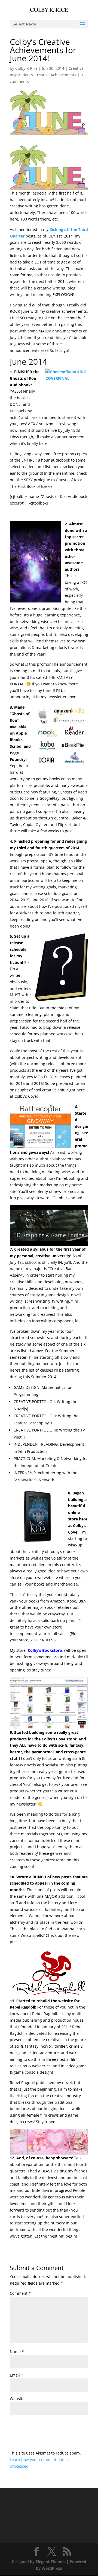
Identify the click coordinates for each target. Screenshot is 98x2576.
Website (17, 2399)
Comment (20, 2293)
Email (16, 2375)
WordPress (52, 2568)
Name (17, 2352)
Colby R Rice (26, 68)
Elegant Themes (50, 2562)
